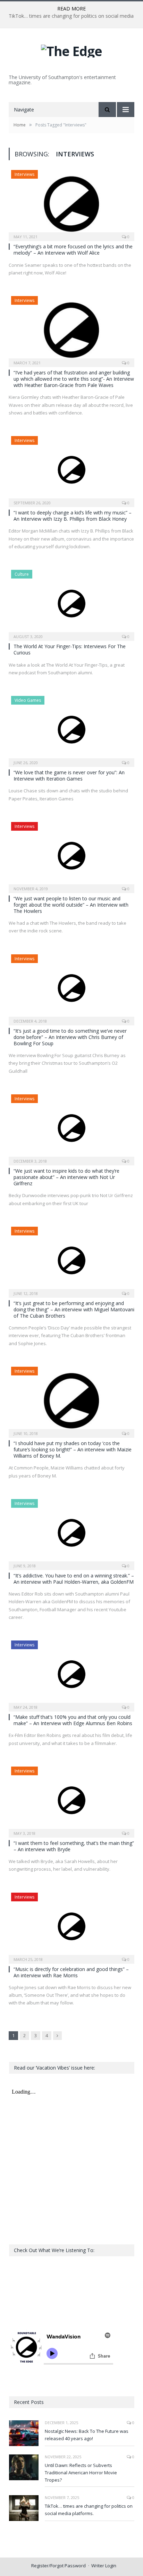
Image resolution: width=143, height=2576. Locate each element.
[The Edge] (71, 49)
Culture (22, 574)
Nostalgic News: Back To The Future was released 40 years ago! (87, 2435)
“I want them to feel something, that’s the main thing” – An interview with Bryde (74, 1846)
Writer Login (104, 2566)
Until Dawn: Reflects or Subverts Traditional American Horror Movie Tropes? (81, 2473)
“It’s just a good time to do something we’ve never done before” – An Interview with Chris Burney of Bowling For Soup (70, 1037)
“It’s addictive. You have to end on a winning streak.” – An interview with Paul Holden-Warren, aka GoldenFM (74, 1579)
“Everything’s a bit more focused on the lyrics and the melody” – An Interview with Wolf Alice (73, 250)
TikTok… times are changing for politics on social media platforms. (89, 2510)
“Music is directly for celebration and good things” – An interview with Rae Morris (71, 1972)
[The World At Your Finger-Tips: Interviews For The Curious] (71, 603)
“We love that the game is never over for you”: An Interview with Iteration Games (69, 775)
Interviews (24, 174)
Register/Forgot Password (58, 2566)
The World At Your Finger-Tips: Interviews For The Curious (70, 649)
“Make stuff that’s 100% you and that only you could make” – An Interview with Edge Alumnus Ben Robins (73, 1720)
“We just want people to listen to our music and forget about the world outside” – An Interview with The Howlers (71, 905)
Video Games (28, 700)
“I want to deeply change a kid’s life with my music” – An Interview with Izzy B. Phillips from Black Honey (73, 516)
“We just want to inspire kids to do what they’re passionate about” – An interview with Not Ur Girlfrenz (66, 1177)
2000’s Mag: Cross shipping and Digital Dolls (70, 16)
